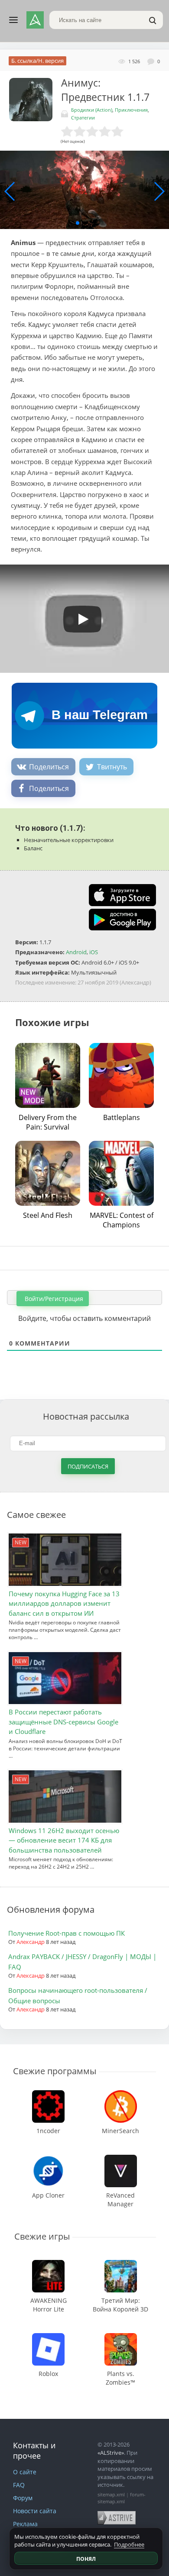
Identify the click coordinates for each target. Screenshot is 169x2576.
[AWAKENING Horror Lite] (48, 2264)
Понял (86, 2559)
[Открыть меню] (13, 20)
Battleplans (122, 1117)
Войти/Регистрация (53, 1299)
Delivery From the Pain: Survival (48, 1122)
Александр (31, 1942)
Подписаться (88, 1466)
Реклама (25, 2524)
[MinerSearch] (120, 2094)
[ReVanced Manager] (121, 2159)
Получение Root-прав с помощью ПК (67, 1933)
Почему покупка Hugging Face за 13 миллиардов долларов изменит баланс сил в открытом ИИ (64, 1603)
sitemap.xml (111, 2494)
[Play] (78, 616)
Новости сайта (35, 2511)
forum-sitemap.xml (122, 2498)
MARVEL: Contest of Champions (122, 1220)
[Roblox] (49, 2337)
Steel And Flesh (48, 1215)
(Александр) (135, 982)
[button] (78, 223)
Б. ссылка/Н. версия (37, 61)
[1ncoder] (49, 2094)
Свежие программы (55, 2071)
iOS (94, 952)
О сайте (25, 2472)
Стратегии (83, 118)
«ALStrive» (111, 2453)
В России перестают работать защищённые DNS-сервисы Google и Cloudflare (63, 1722)
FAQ (19, 2485)
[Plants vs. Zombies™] (121, 2337)
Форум (23, 2498)
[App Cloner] (49, 2159)
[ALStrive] (35, 20)
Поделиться (49, 767)
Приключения (131, 110)
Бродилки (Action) (92, 110)
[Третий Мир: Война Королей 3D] (121, 2264)
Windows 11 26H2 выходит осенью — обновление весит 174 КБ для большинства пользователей (64, 1840)
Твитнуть (112, 767)
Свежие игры (42, 2236)
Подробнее (129, 2544)
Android (76, 952)
